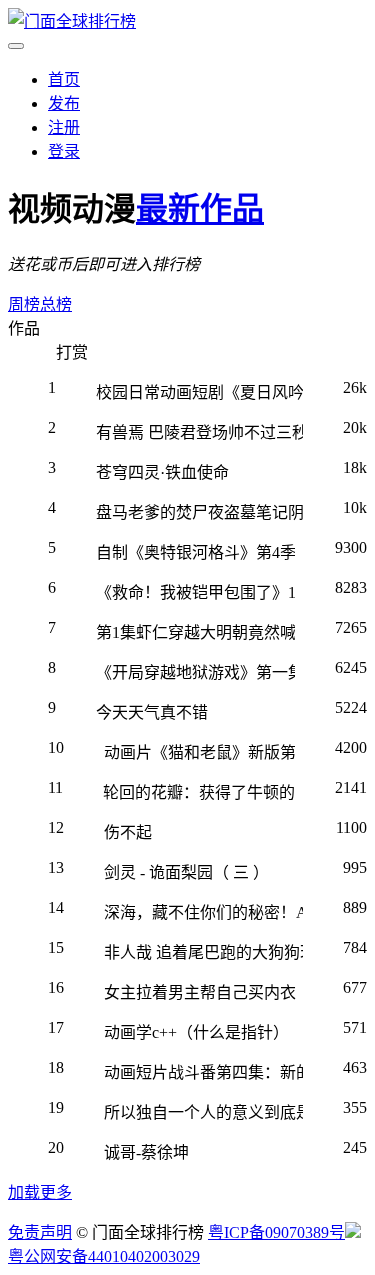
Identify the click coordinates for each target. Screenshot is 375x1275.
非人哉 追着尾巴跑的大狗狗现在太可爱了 (203, 952)
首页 (64, 79)
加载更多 (40, 1192)
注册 (64, 127)
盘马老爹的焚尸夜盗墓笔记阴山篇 (199, 512)
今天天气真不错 (152, 712)
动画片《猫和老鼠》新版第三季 (199, 752)
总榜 (56, 304)
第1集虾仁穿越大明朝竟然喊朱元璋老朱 (195, 632)
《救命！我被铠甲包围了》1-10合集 (195, 592)
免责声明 (40, 1232)
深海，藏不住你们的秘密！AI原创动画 (203, 912)
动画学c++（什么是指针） (196, 1032)
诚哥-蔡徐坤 (146, 1152)
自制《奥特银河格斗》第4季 (195, 552)
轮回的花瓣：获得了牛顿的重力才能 (199, 792)
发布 (64, 103)
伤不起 (128, 832)
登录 (64, 151)
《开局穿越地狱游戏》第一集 (195, 672)
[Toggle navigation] (16, 46)
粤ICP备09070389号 (276, 1232)
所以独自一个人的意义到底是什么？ (203, 1112)
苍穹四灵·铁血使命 (162, 472)
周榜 (24, 304)
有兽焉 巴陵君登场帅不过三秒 (199, 432)
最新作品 (200, 209)
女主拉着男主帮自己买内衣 (200, 992)
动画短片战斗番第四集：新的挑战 (203, 1072)
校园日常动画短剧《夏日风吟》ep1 (199, 392)
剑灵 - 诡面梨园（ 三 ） (186, 872)
